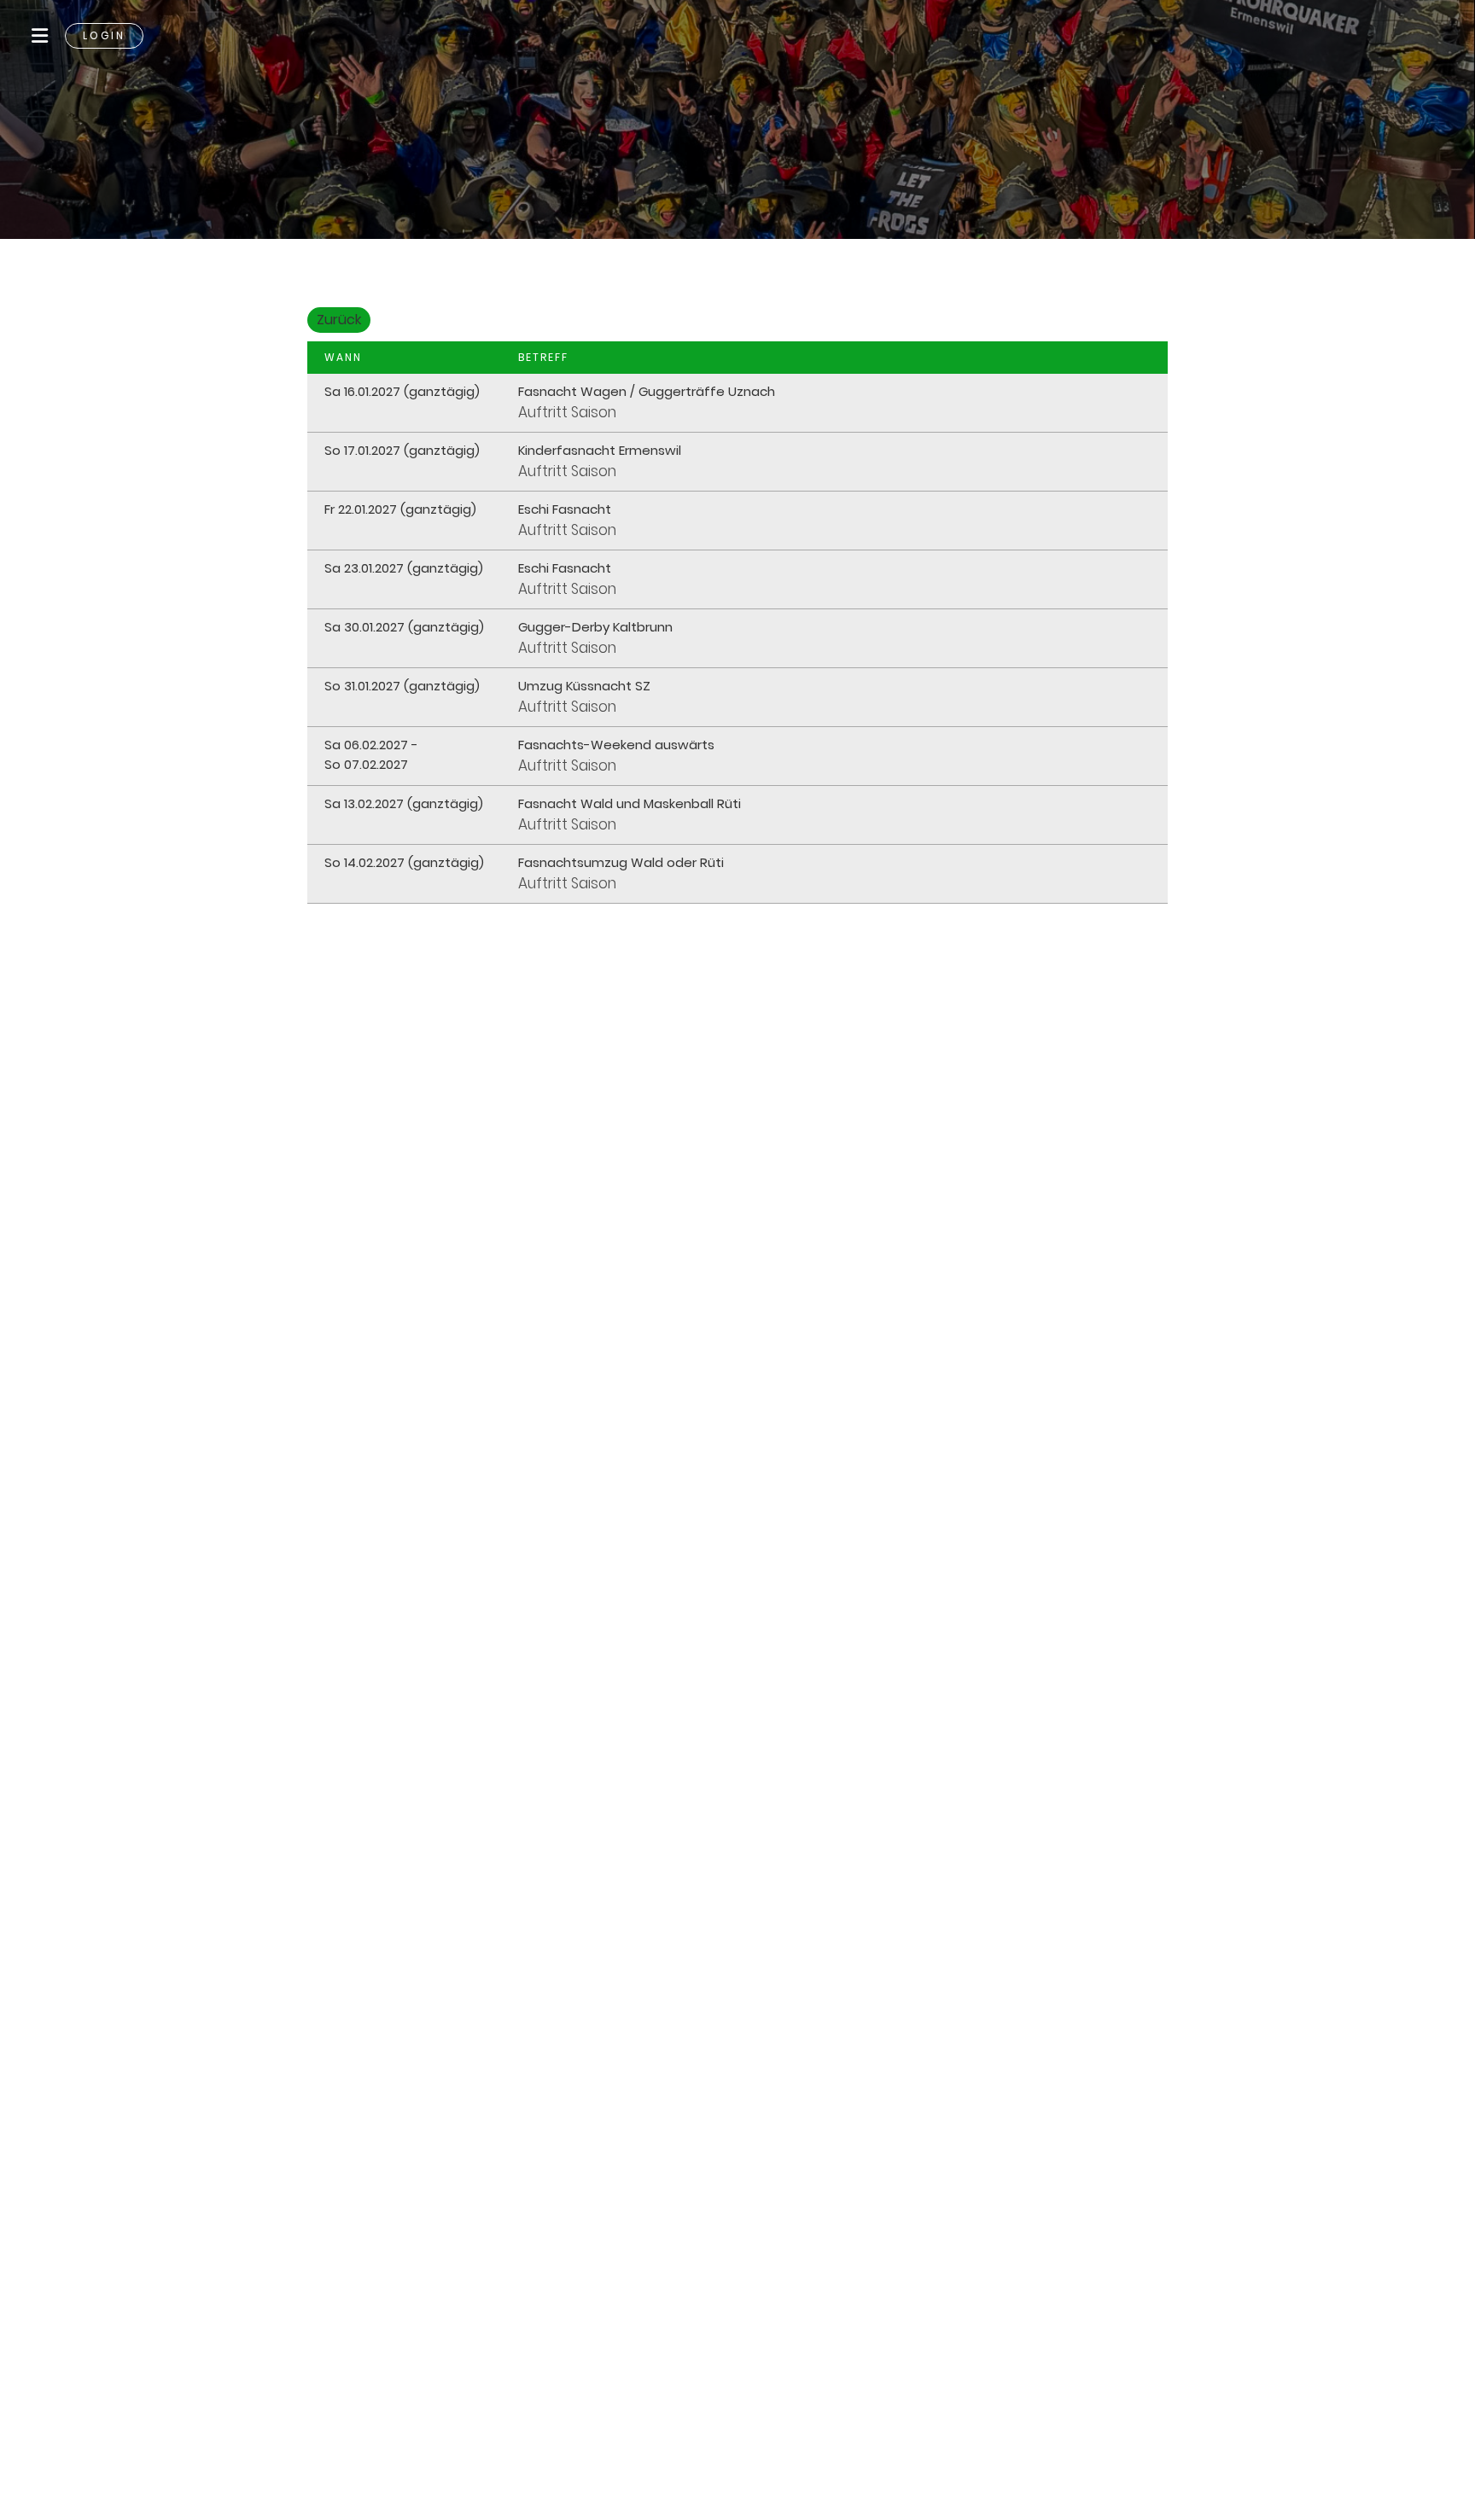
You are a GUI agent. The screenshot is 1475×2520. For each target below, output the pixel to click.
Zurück (339, 320)
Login (104, 35)
